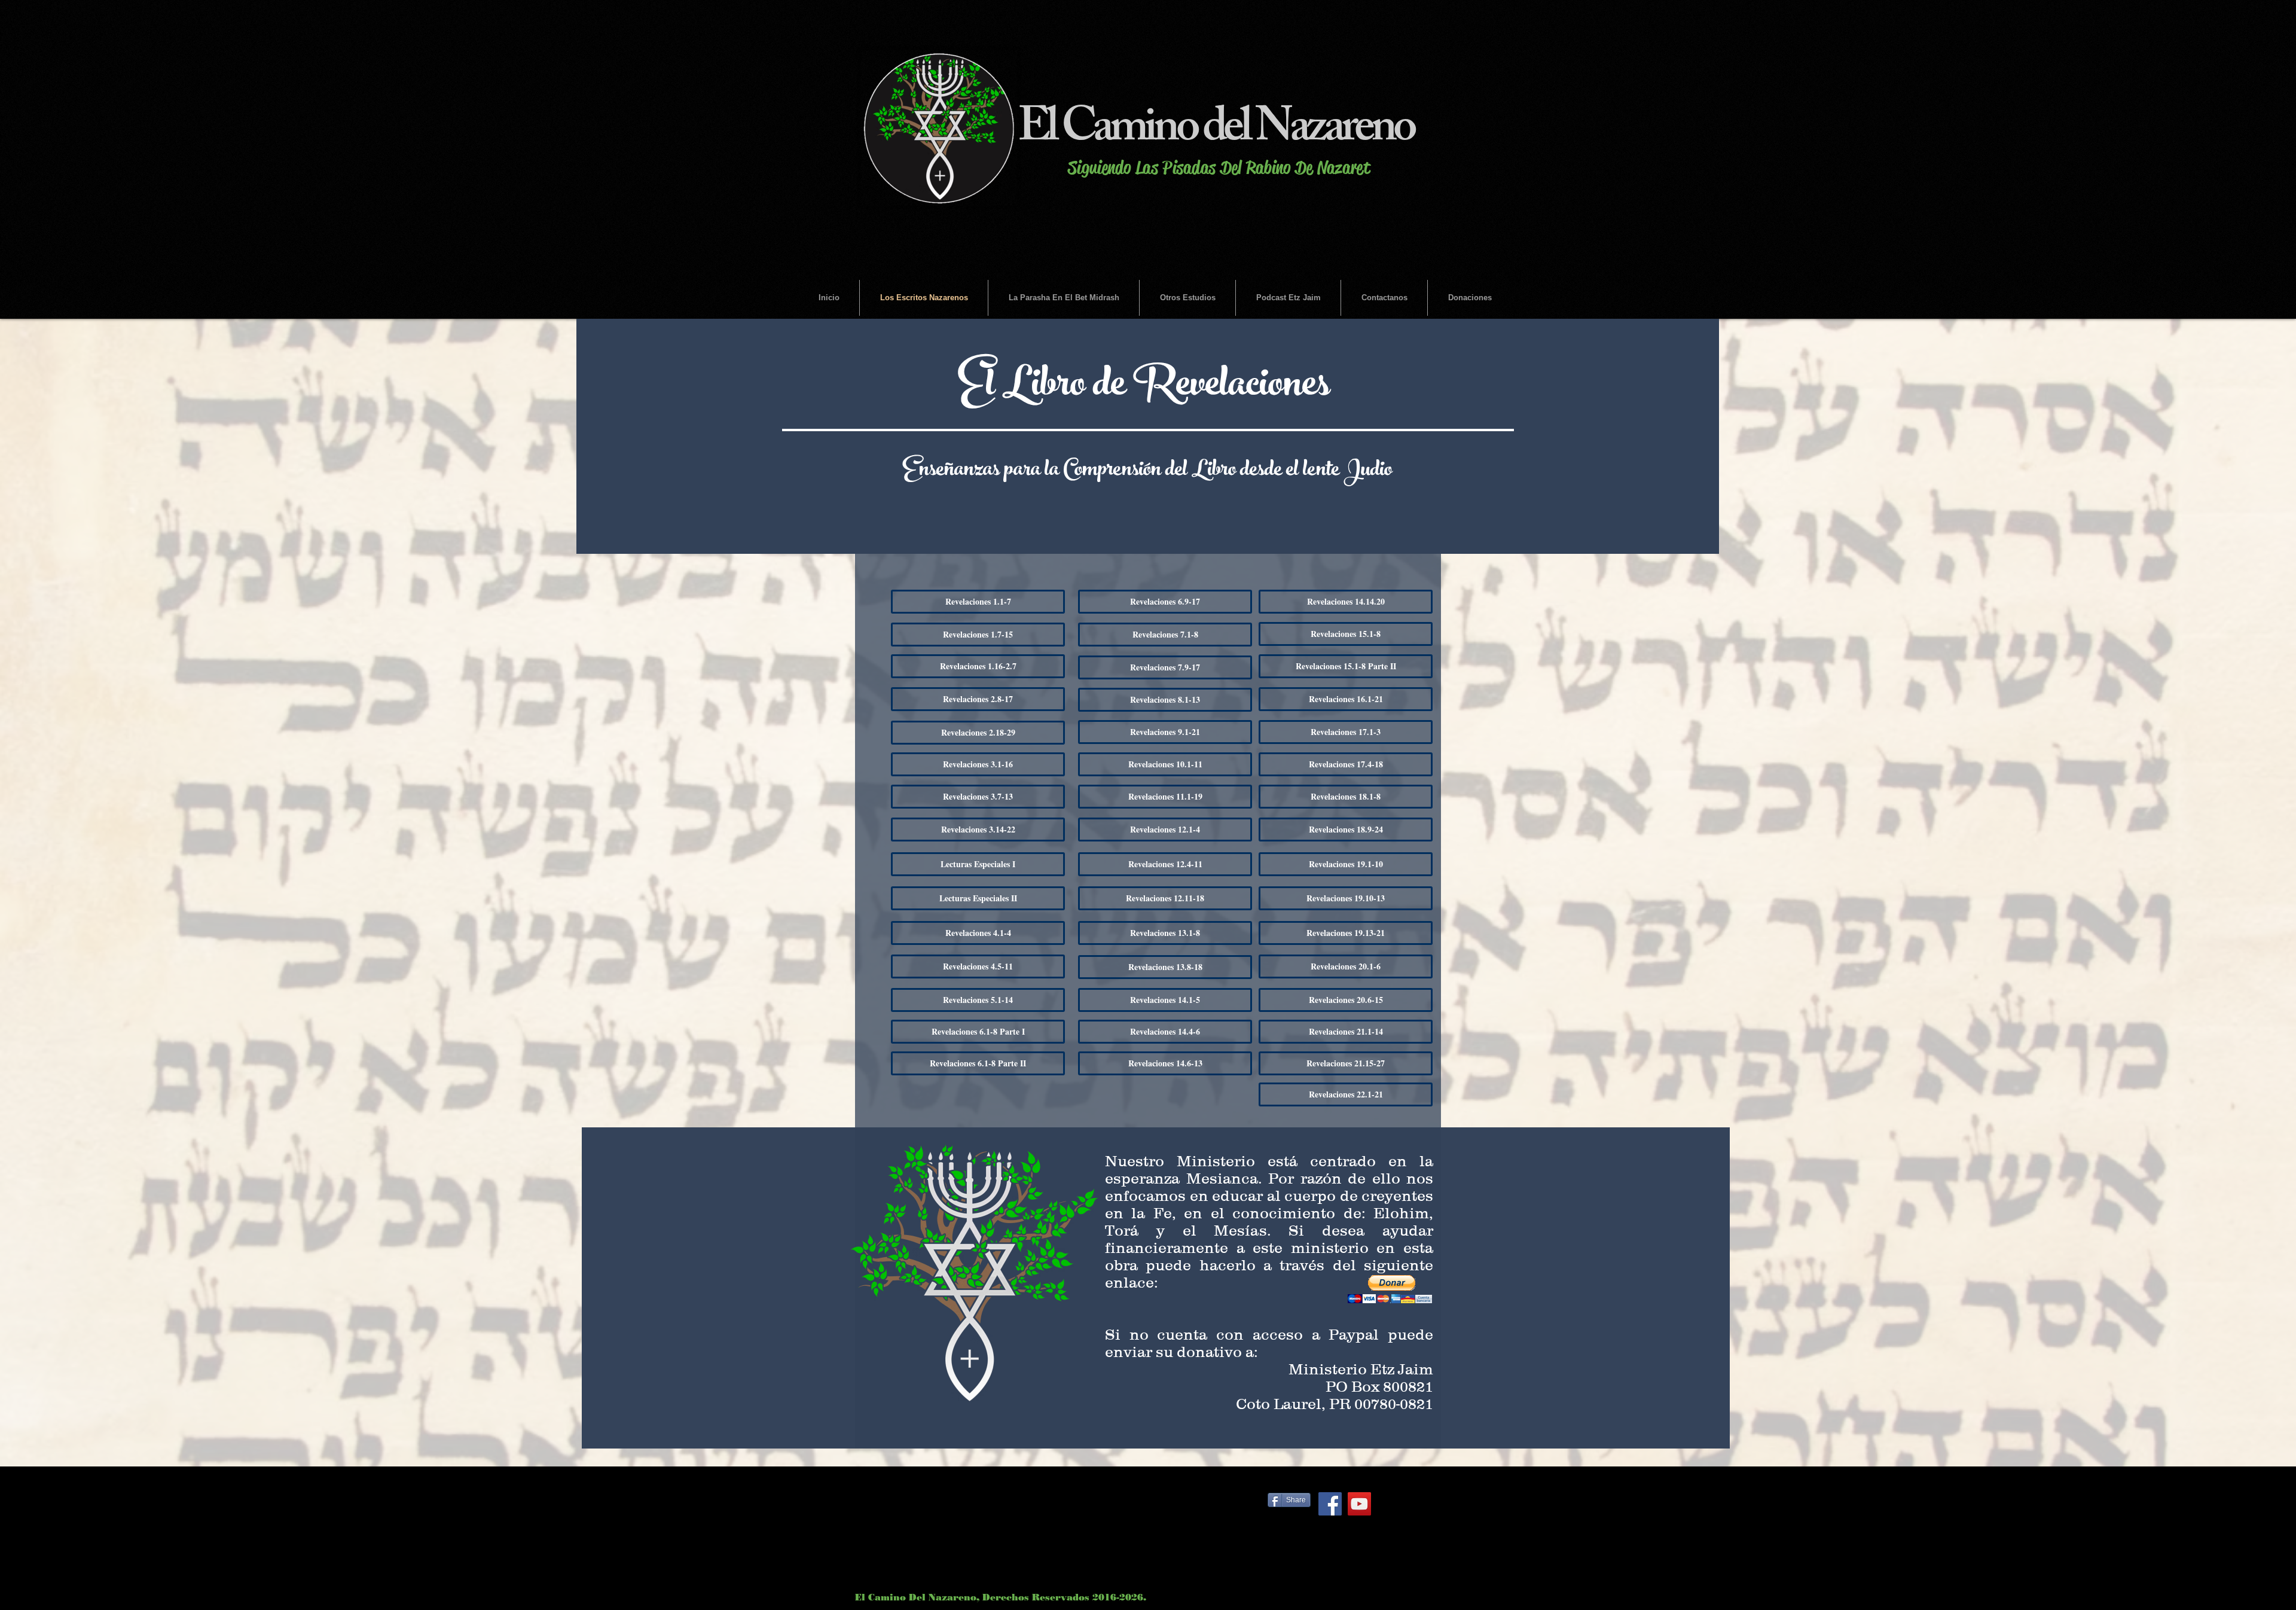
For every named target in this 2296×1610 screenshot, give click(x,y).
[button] (1390, 1289)
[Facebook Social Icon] (1330, 1504)
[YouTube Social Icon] (1359, 1504)
